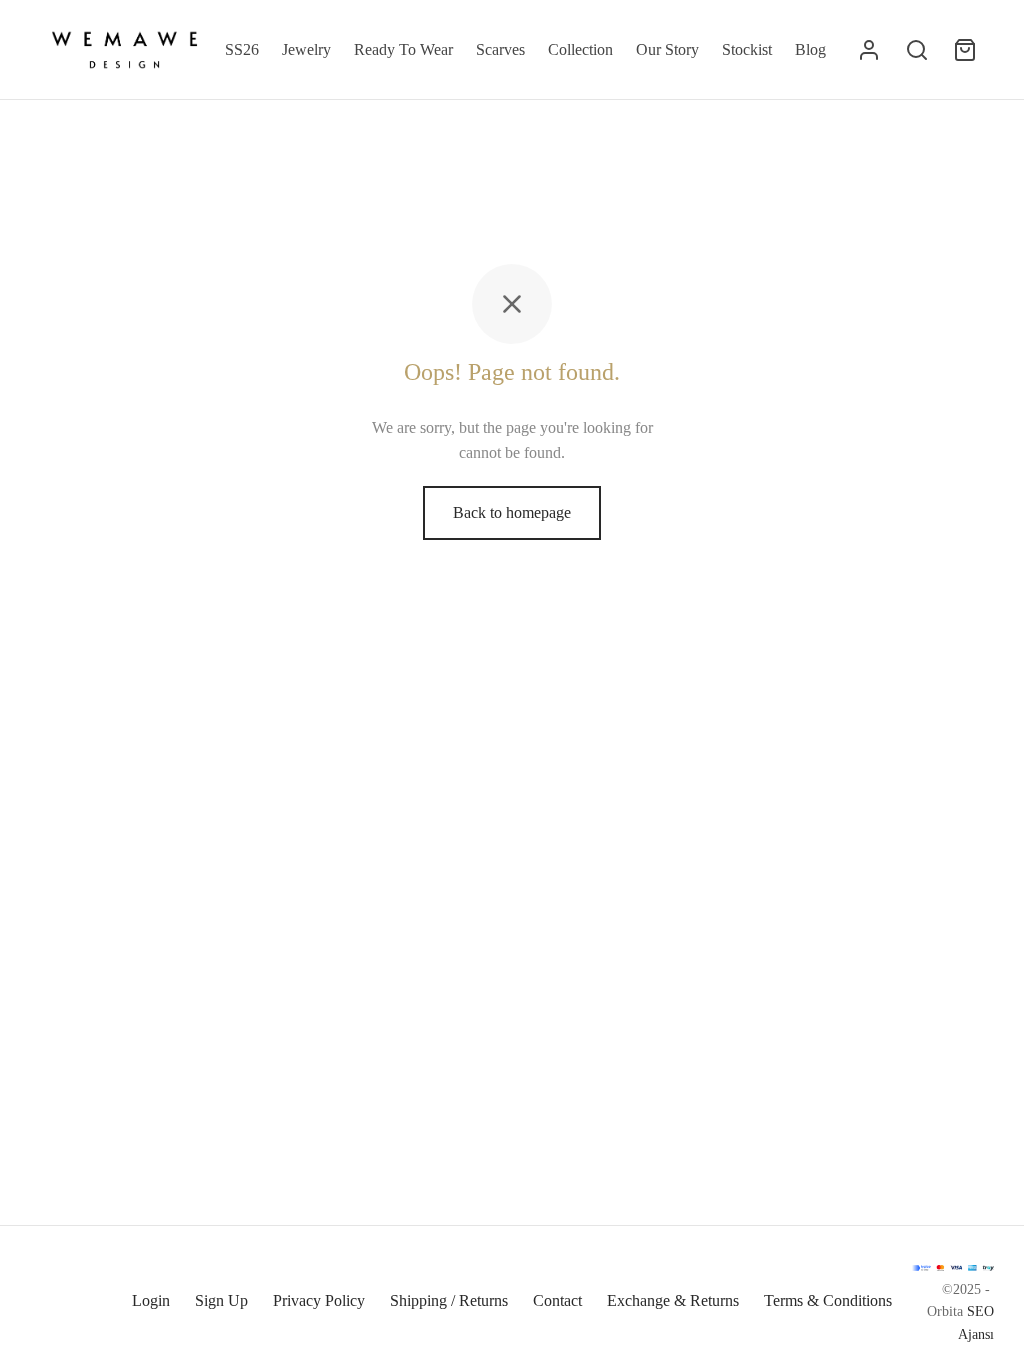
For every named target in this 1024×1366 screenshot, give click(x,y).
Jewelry (306, 49)
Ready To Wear (403, 49)
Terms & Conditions (828, 1300)
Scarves (500, 49)
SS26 (242, 49)
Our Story (667, 49)
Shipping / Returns (449, 1300)
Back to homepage (512, 512)
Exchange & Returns (673, 1300)
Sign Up (221, 1300)
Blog (810, 49)
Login (151, 1300)
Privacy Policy (319, 1300)
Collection (580, 49)
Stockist (747, 49)
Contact (557, 1300)
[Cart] (965, 50)
